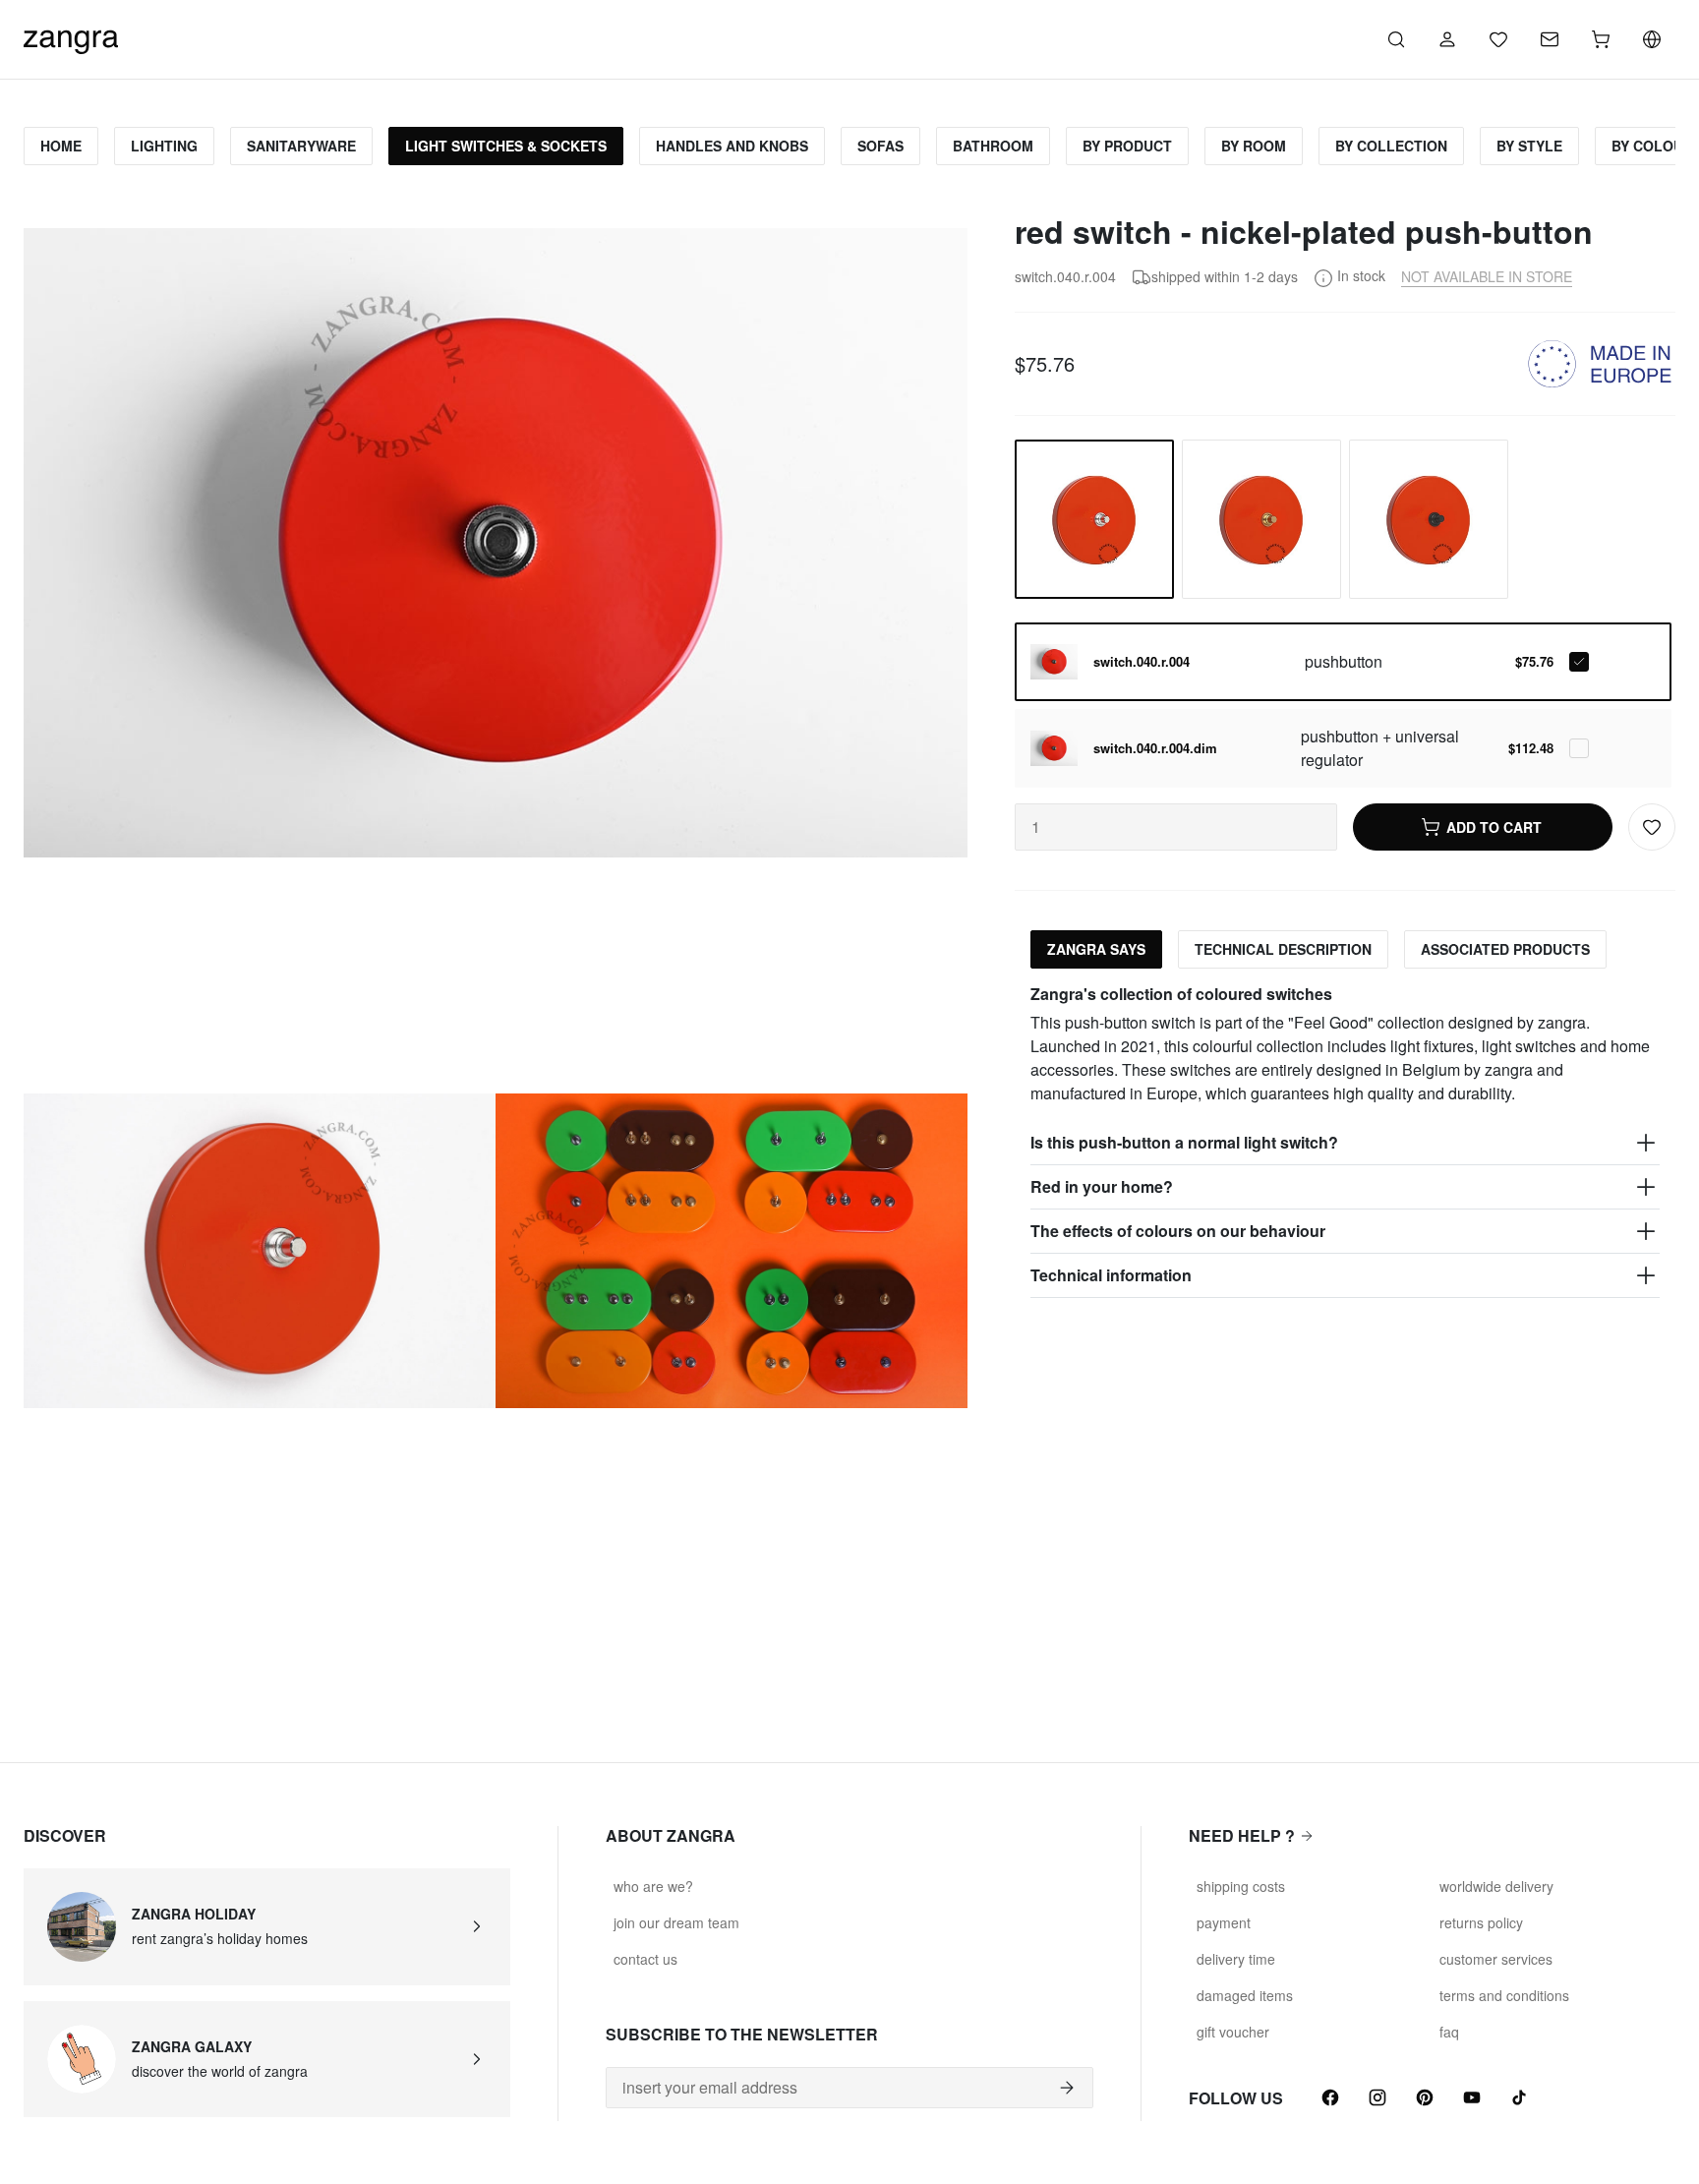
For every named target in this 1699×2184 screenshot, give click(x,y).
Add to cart (1494, 827)
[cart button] (1601, 39)
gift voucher (1233, 2032)
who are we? (653, 1886)
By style (1529, 146)
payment (1224, 1922)
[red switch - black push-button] (1429, 519)
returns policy (1481, 1922)
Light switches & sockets (506, 146)
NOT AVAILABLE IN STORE (1487, 276)
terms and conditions (1504, 1995)
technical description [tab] (1283, 949)
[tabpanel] (1345, 1141)
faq (1449, 2032)
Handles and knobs (732, 146)
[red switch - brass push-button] (1261, 519)
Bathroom (993, 146)
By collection (1391, 146)
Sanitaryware (301, 146)
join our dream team (676, 1922)
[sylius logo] (71, 37)
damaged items (1245, 1995)
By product (1127, 146)
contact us (645, 1959)
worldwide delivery (1496, 1886)
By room (1254, 146)
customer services (1496, 1959)
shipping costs (1241, 1886)
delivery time (1236, 1959)
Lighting (164, 146)
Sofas (880, 146)
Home (61, 146)
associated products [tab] (1505, 949)
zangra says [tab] (1096, 949)
